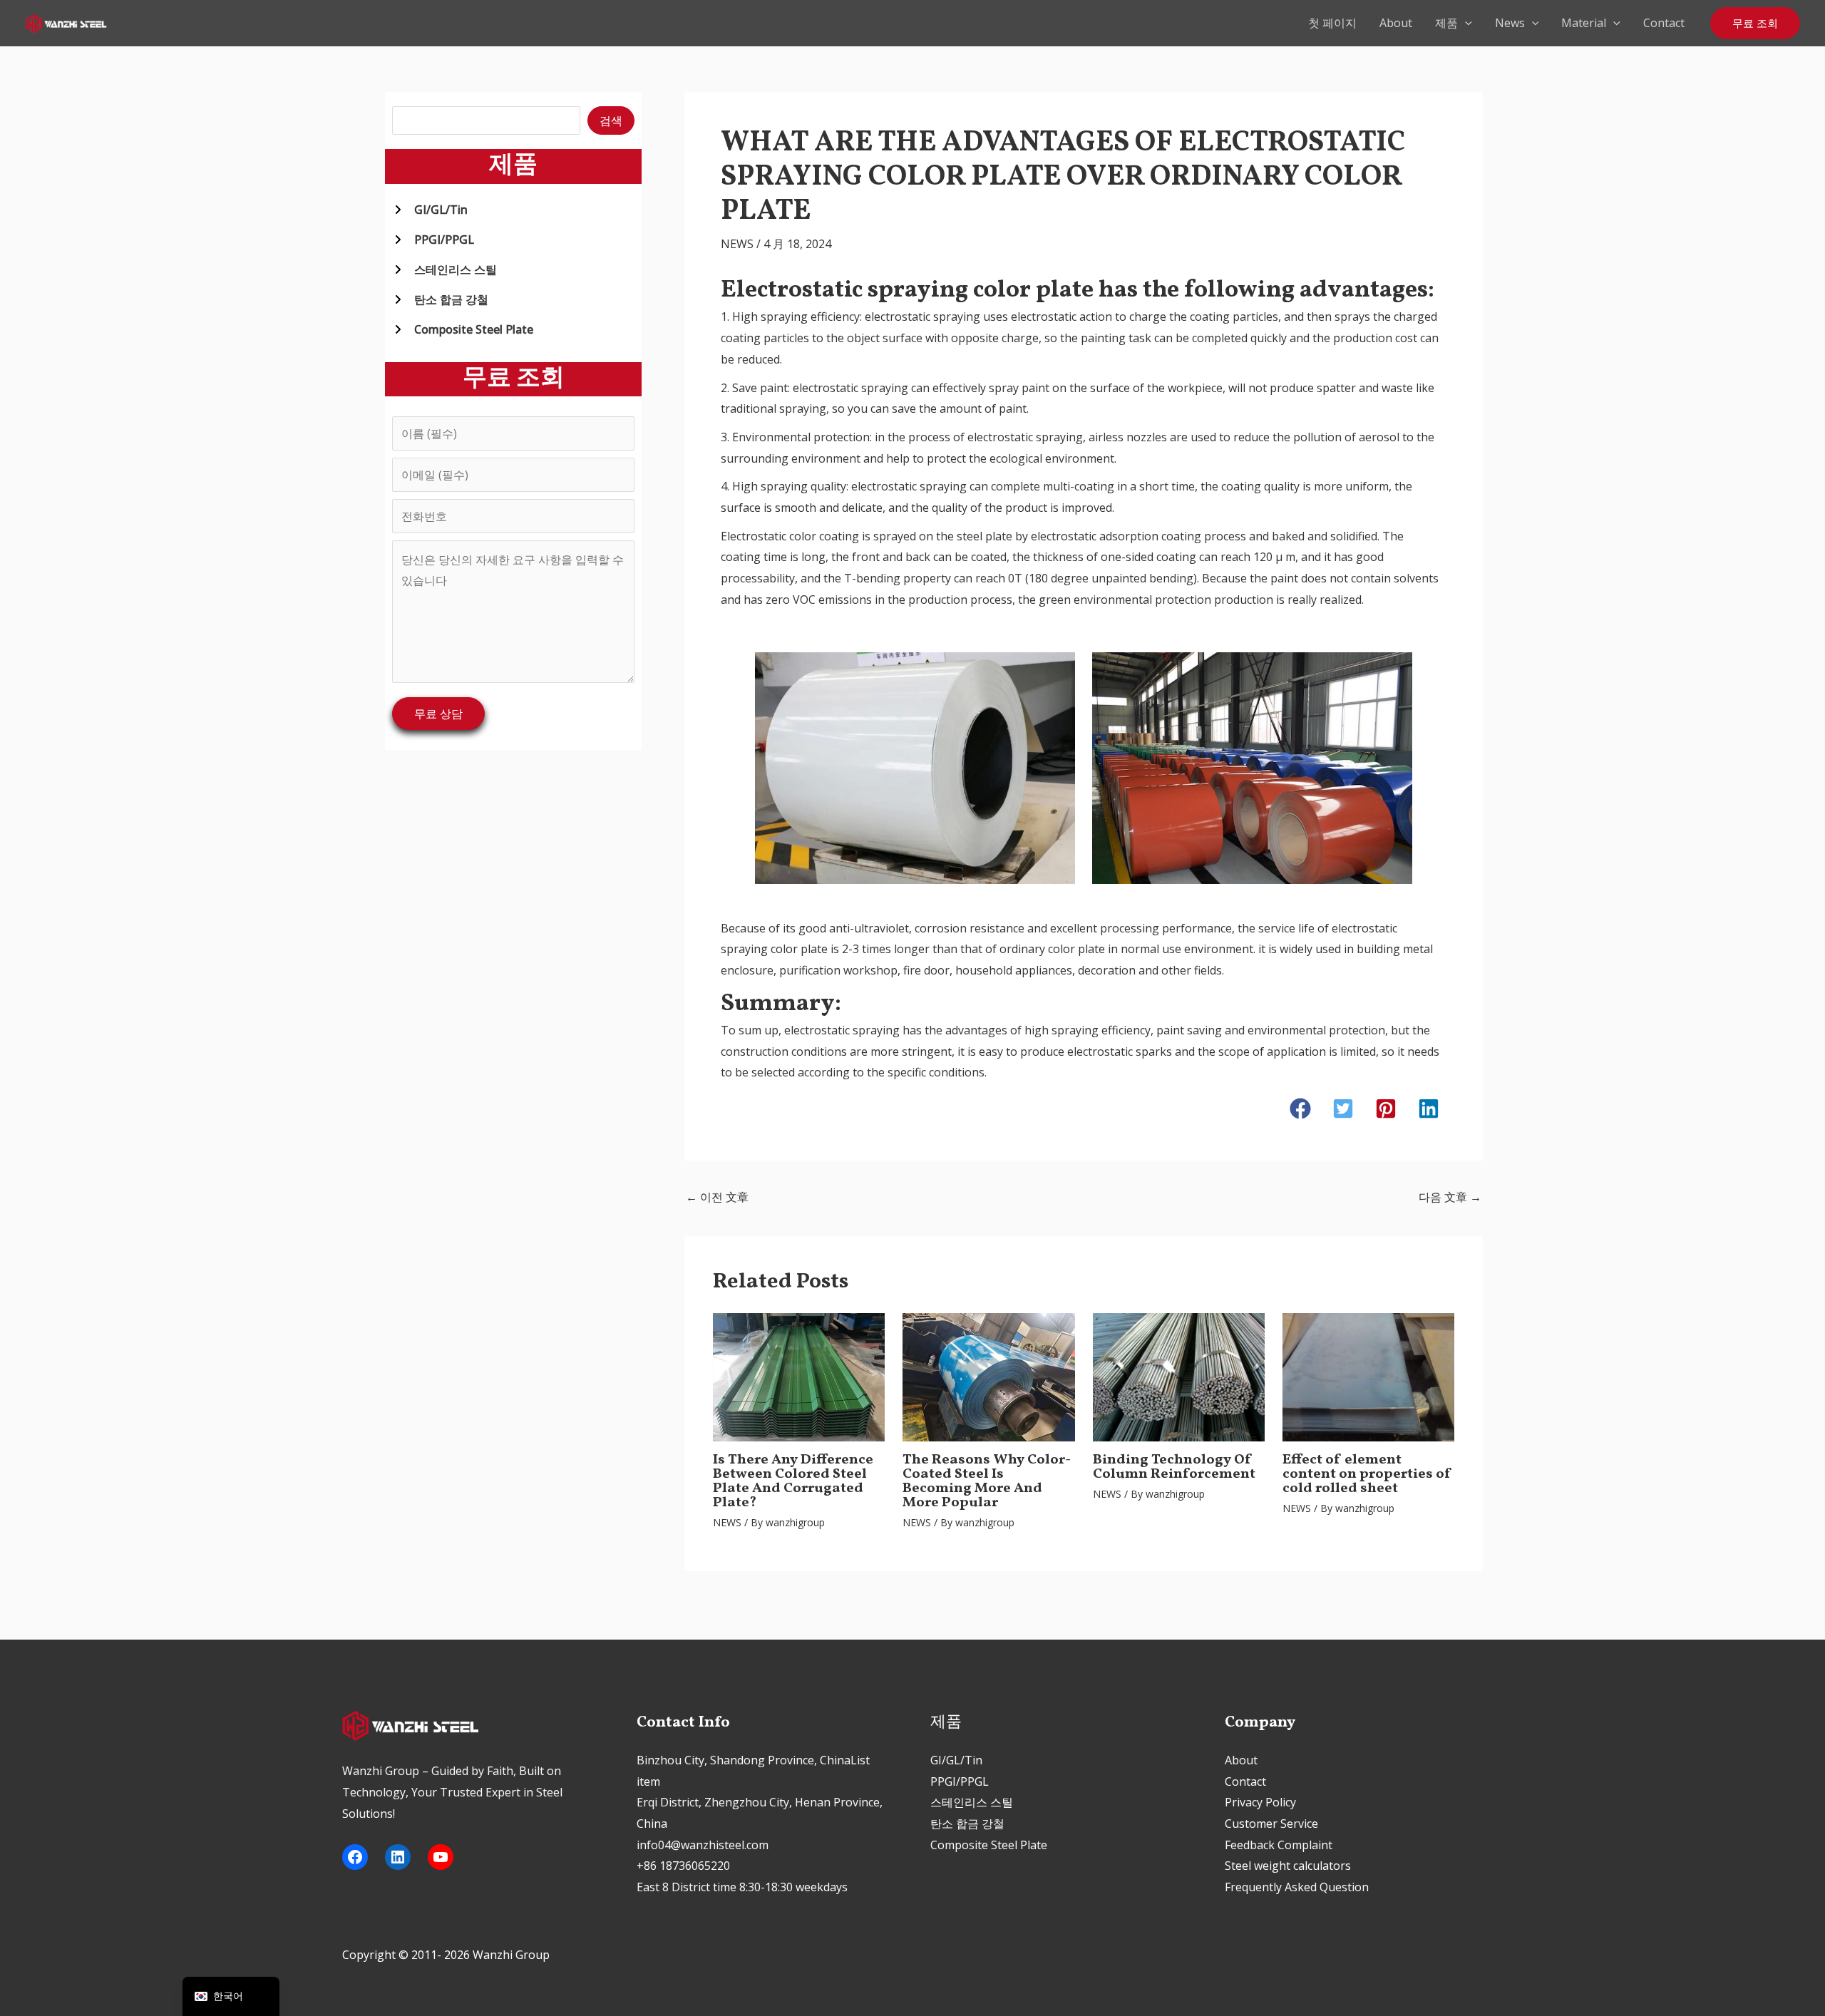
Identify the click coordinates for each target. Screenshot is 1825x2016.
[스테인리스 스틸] (444, 269)
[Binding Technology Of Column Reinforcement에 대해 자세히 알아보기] (1179, 1376)
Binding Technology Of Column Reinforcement (1174, 1467)
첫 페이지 (1332, 23)
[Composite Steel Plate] (463, 329)
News (1510, 23)
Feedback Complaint (1279, 1845)
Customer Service (1271, 1824)
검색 (611, 120)
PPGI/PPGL (960, 1781)
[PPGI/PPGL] (433, 240)
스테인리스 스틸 (972, 1802)
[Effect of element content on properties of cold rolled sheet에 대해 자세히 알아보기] (1368, 1376)
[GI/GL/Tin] (430, 210)
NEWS (737, 244)
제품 (1446, 23)
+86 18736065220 (683, 1866)
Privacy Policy (1260, 1802)
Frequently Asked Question (1297, 1887)
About (1396, 23)
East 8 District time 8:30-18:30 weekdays (742, 1887)
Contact (1664, 23)
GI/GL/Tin (956, 1760)
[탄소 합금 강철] (440, 299)
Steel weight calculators (1288, 1866)
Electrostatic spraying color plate (907, 290)
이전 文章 (717, 1197)
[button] (1465, 23)
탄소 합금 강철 (967, 1824)
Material (1584, 23)
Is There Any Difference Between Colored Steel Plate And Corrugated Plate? (793, 1481)
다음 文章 (1450, 1197)
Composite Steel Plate (989, 1845)
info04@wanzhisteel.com (703, 1845)
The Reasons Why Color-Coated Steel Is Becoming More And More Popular (987, 1481)
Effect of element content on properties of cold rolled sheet (1367, 1474)
